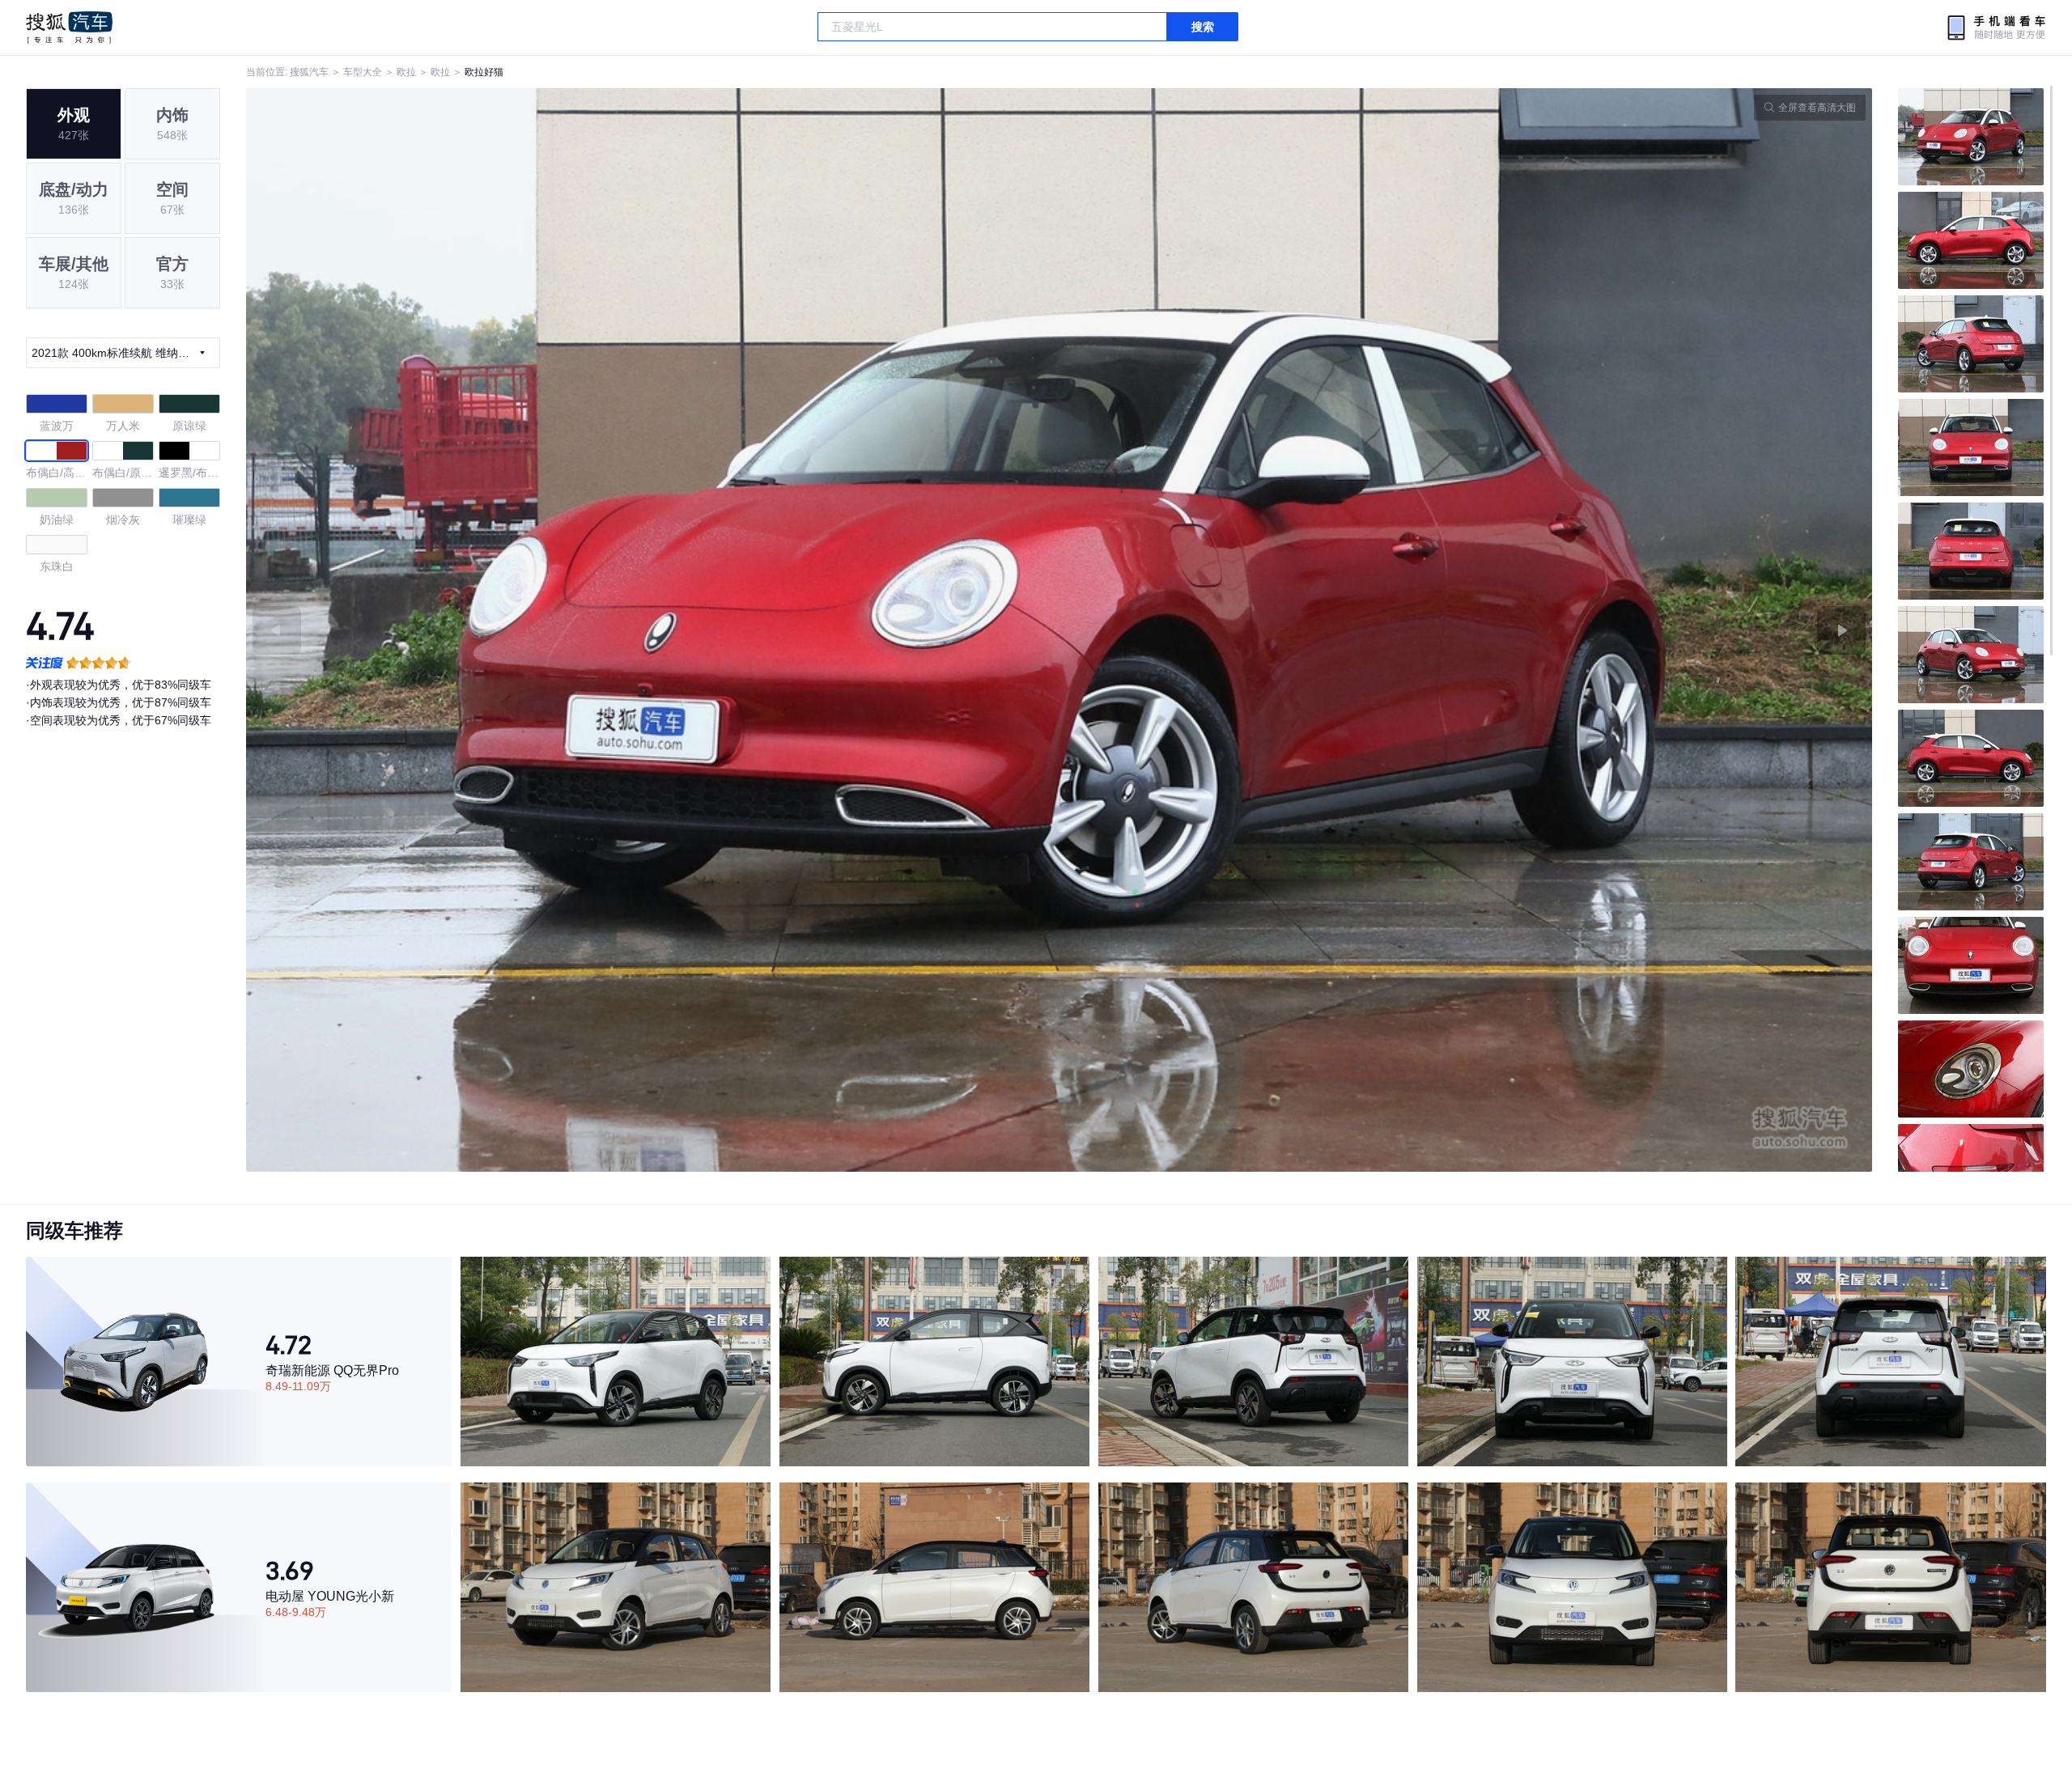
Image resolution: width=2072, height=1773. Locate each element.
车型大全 (363, 72)
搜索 (1203, 27)
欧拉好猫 (484, 72)
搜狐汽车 (69, 28)
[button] (653, 630)
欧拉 (406, 72)
